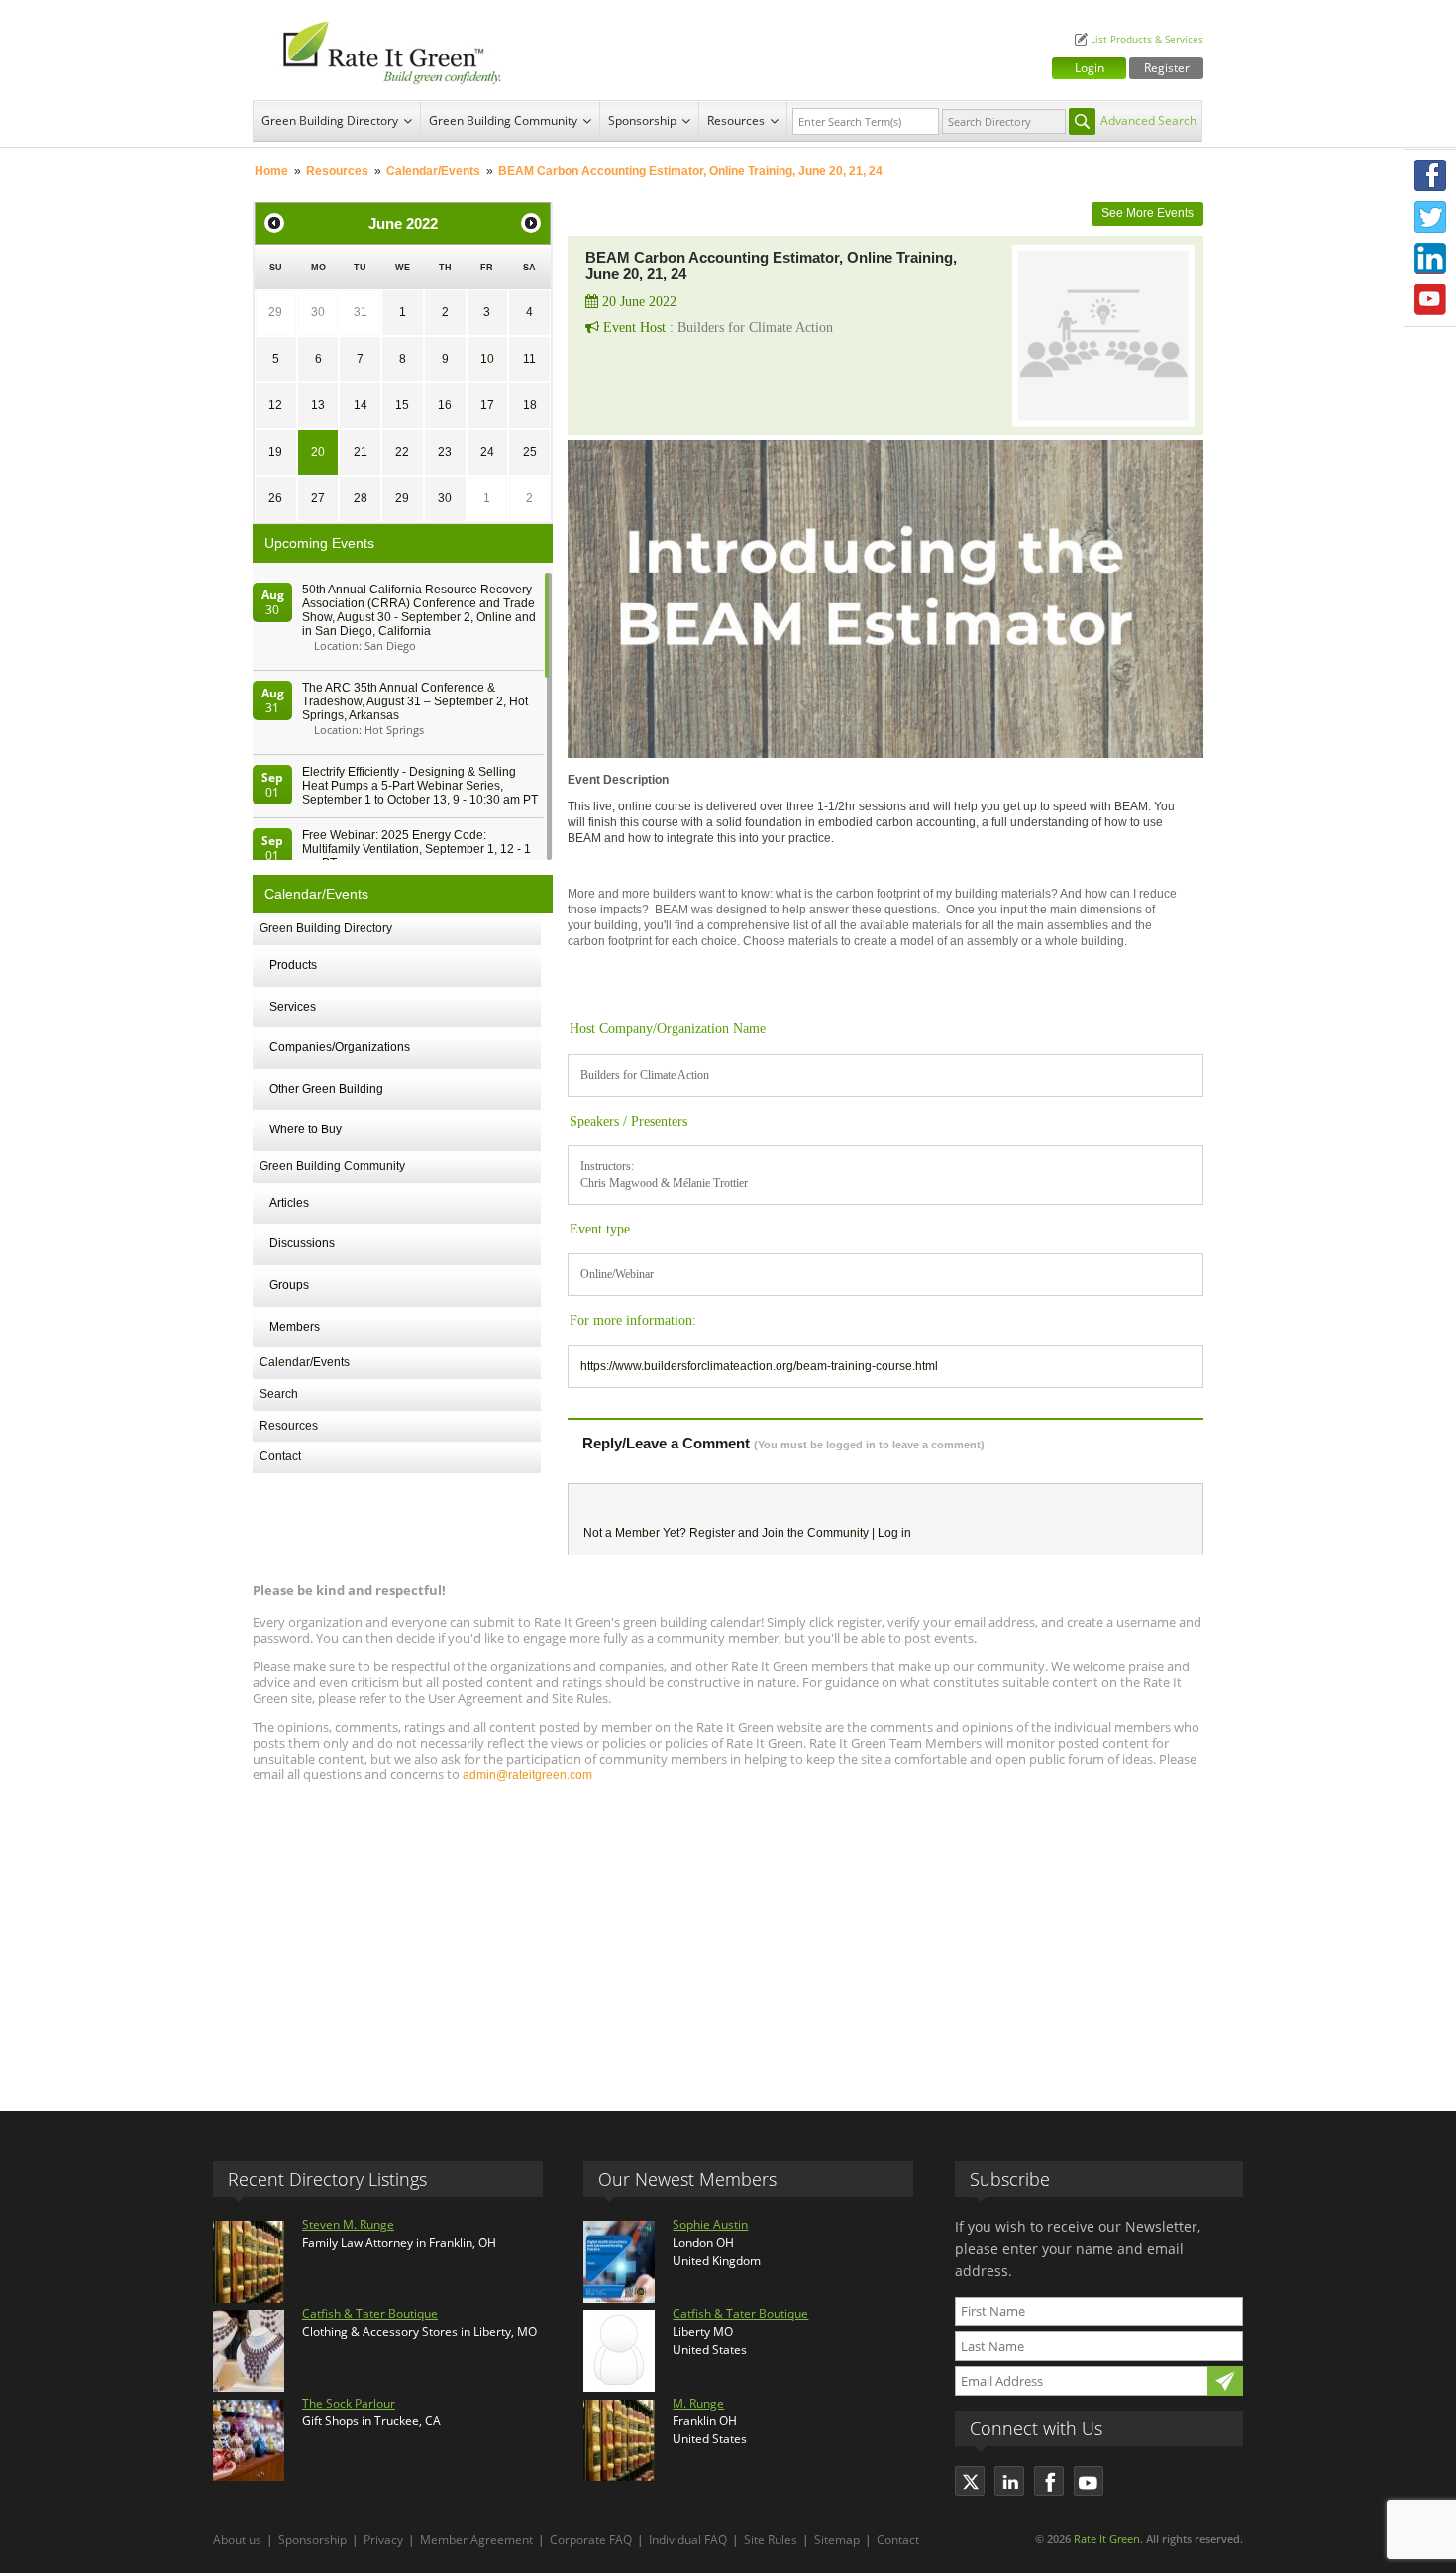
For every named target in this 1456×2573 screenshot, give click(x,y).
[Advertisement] (728, 1938)
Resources (736, 120)
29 (275, 312)
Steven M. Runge (348, 2225)
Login (1090, 68)
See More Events (1147, 213)
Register (1167, 68)
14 (361, 405)
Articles (289, 1203)
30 (318, 312)
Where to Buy (306, 1129)
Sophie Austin (710, 2225)
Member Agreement (476, 2540)
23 (445, 452)
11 (529, 359)
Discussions (302, 1243)
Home (271, 171)
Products (293, 965)
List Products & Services (1147, 39)
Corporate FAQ (591, 2540)
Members (295, 1327)
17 (487, 405)
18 (530, 405)
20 (318, 452)
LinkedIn (1430, 259)
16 (445, 405)
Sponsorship (642, 120)
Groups (289, 1285)
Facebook (1430, 175)
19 (275, 452)
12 (275, 405)
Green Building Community (503, 120)
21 (361, 452)
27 (318, 498)
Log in (894, 1533)
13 (318, 405)
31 (361, 312)
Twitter (1430, 217)
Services (293, 1007)
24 (487, 452)
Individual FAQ (688, 2540)
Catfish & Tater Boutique (370, 2314)
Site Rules (771, 2540)
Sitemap (837, 2540)
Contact (280, 1456)
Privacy (383, 2540)
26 (275, 498)
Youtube (1430, 300)
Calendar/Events (433, 171)
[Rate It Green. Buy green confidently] (381, 50)
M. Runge (698, 2403)
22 (402, 452)
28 (361, 498)
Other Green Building (326, 1089)
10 (487, 359)
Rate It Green (1107, 2539)
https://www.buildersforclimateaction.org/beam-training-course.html (759, 1366)
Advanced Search (1148, 120)
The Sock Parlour (349, 2403)
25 (530, 452)
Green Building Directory (330, 120)
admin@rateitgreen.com (527, 1775)
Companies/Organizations (340, 1047)
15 (402, 405)
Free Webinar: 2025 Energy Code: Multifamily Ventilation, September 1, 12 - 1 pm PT (416, 849)
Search (279, 1394)
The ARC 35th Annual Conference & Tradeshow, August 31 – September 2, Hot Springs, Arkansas (415, 701)
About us (237, 2540)
